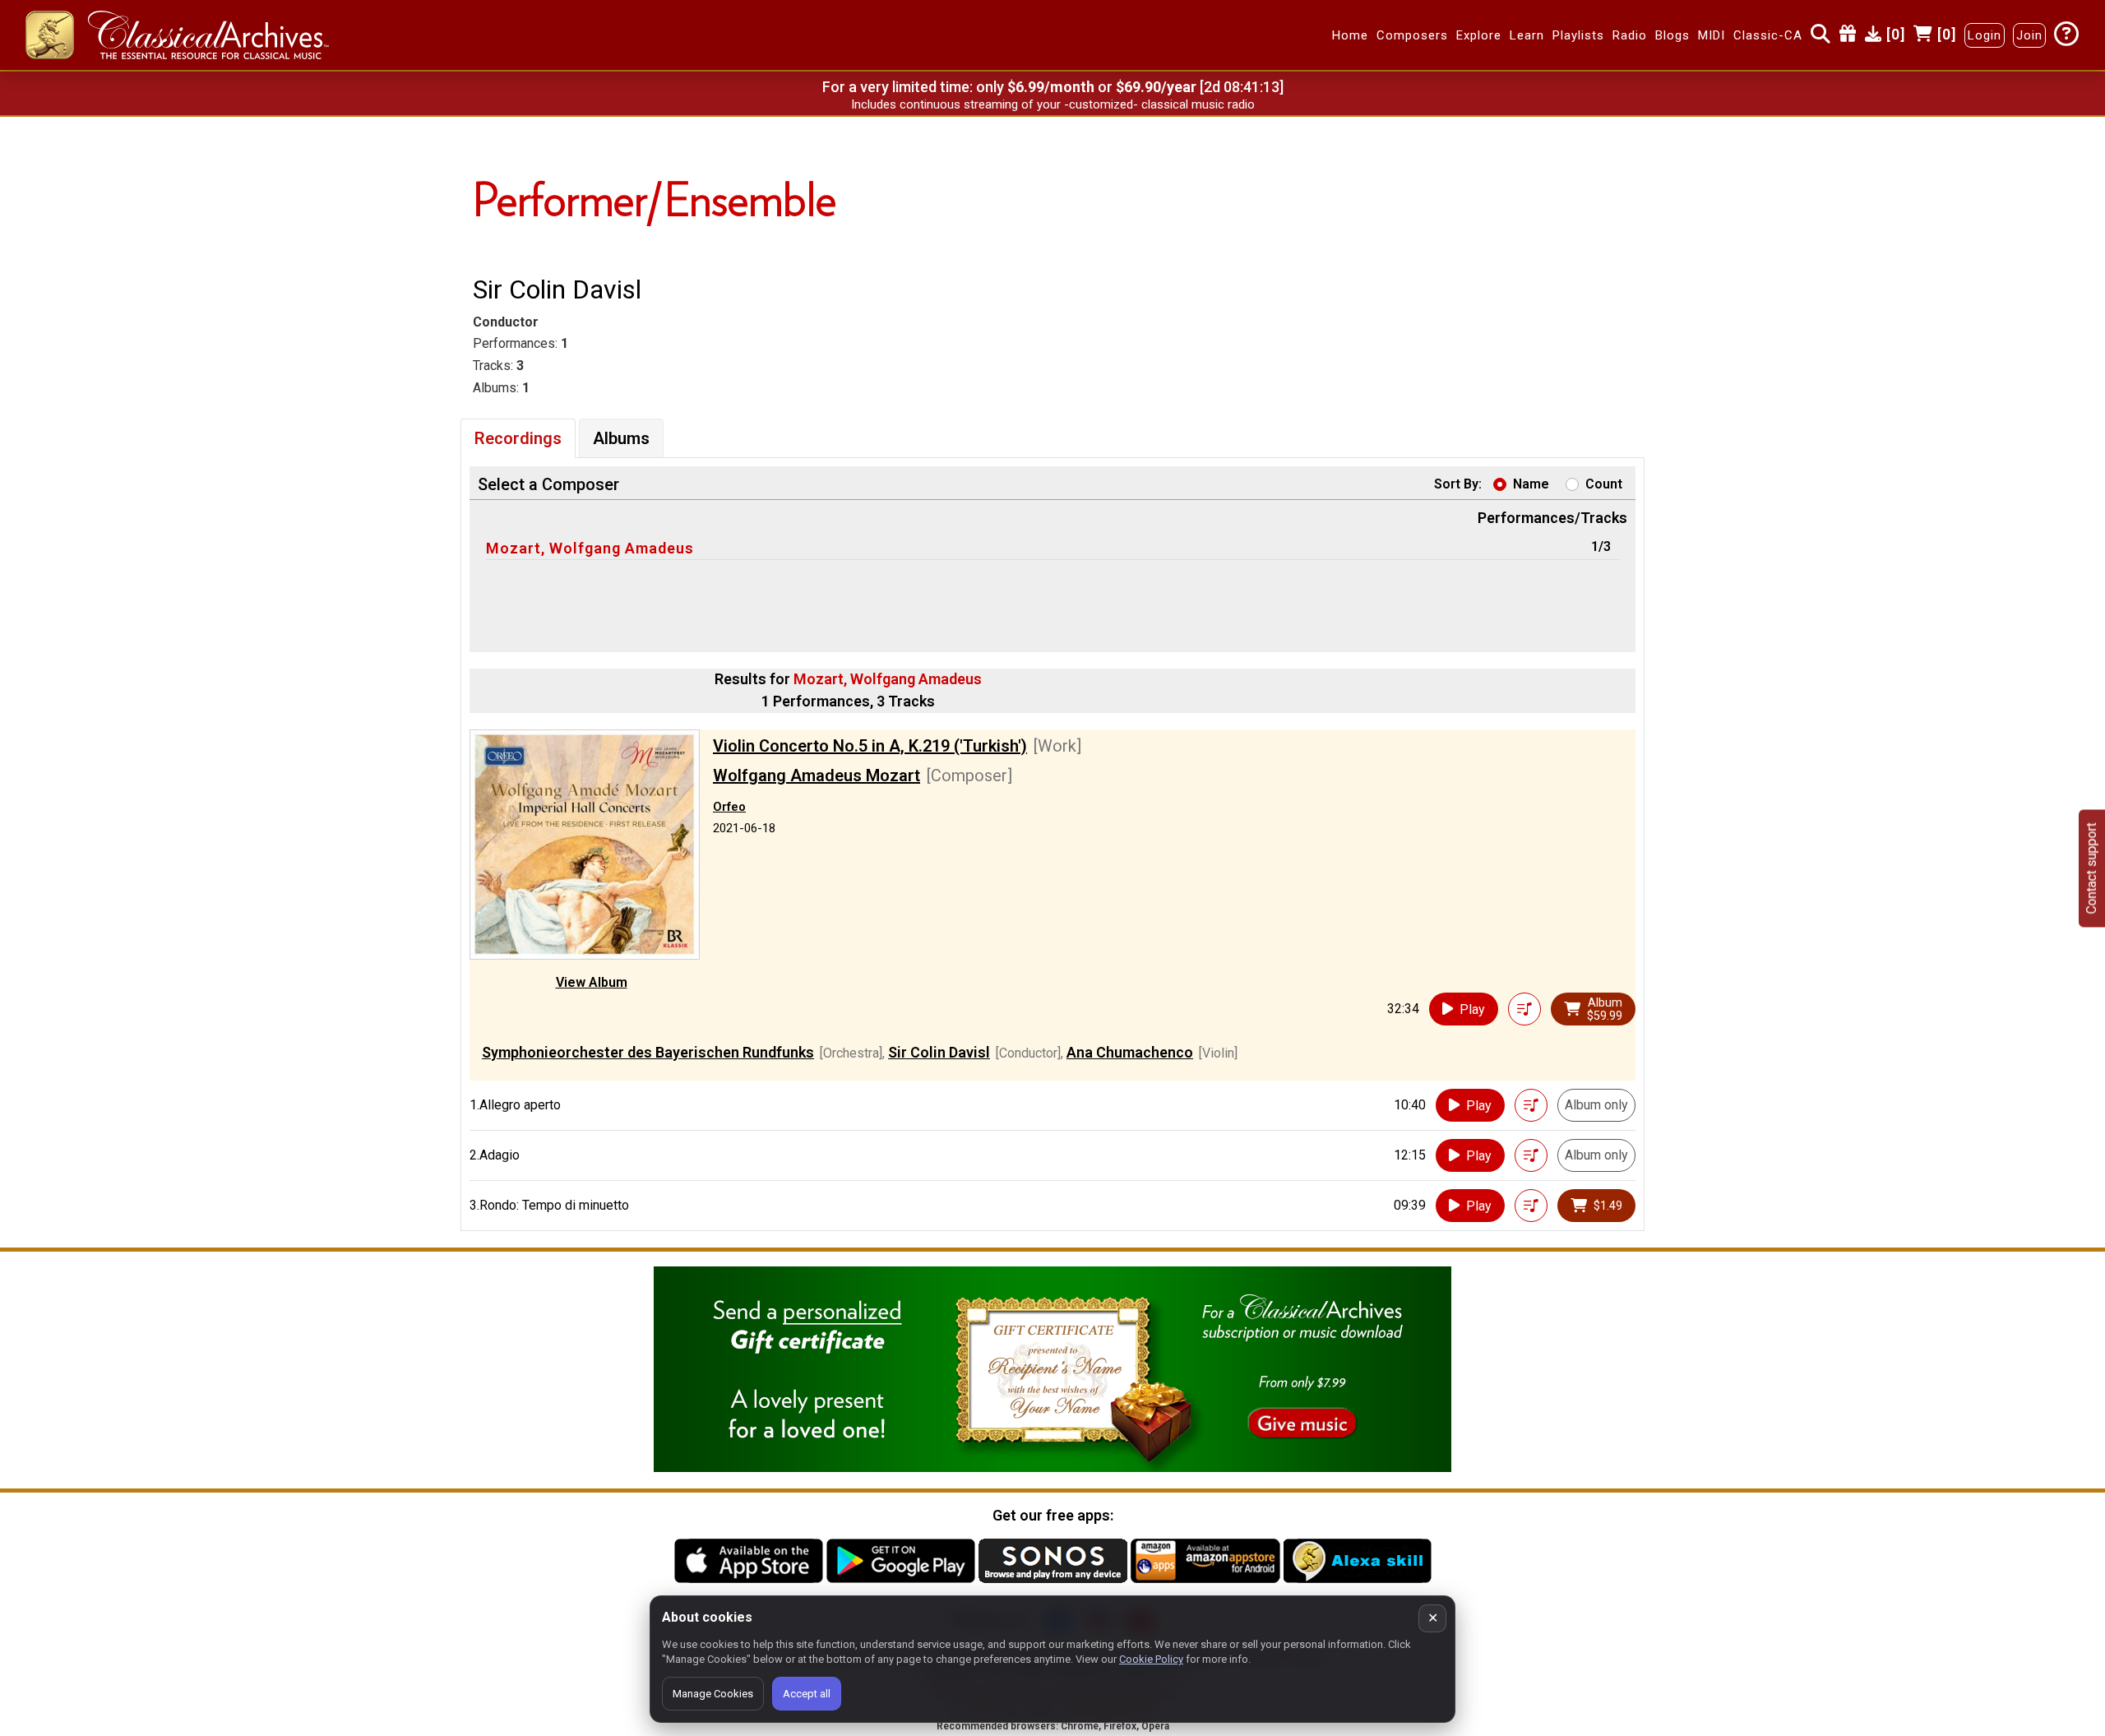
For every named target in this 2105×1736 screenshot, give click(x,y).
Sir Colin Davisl (939, 1052)
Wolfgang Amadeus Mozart (817, 775)
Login (1985, 35)
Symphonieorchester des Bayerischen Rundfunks (648, 1052)
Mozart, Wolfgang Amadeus (590, 548)
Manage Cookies (713, 1694)
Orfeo (729, 807)
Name (1531, 484)
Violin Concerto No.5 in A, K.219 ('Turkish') (870, 746)
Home (1350, 35)
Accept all (807, 1694)
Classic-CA (1768, 35)
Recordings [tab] (518, 438)
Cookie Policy (1151, 1659)
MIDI (1712, 35)
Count (1604, 484)
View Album (592, 982)
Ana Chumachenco (1130, 1052)
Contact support (2091, 868)
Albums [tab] (621, 438)
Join (2029, 35)
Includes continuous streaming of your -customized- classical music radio (1053, 104)
